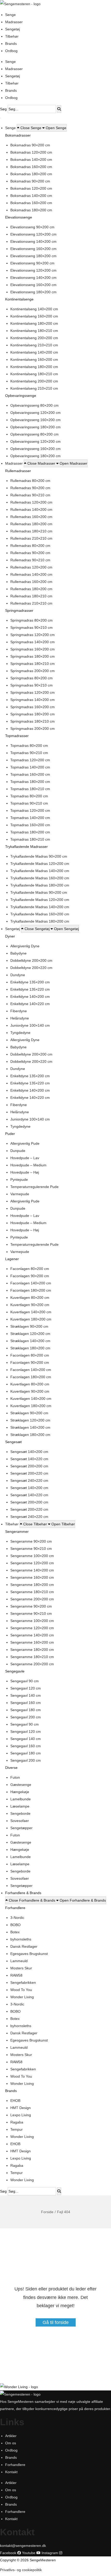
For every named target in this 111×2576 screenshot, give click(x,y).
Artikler (11, 2436)
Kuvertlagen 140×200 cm (31, 1312)
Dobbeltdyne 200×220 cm (31, 968)
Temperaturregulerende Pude (34, 1187)
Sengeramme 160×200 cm (32, 1577)
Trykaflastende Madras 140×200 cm (40, 871)
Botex (15, 1932)
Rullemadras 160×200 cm (31, 517)
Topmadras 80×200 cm (29, 746)
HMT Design (21, 2108)
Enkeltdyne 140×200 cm (30, 997)
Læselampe (20, 1806)
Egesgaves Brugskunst (29, 1954)
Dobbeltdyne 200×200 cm (31, 960)
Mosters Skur (21, 1968)
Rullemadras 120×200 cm (31, 502)
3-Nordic (17, 1918)
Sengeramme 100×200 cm (32, 1556)
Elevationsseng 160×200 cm (33, 249)
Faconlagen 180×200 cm (31, 1290)
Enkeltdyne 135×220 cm (30, 989)
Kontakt (11, 2472)
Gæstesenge (21, 1785)
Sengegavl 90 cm (25, 1681)
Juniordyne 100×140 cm (30, 1025)
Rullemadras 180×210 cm (31, 531)
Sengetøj (13, 29)
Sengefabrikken (23, 1983)
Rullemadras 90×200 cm (30, 488)
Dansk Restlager (24, 1946)
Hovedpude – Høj (25, 1172)
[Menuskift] (0, 118)
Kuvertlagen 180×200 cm (31, 1319)
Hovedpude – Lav (25, 1158)
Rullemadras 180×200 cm (31, 524)
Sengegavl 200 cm (26, 1717)
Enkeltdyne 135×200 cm (30, 982)
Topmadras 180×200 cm (30, 782)
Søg (3, 109)
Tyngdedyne (20, 1033)
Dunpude (18, 1151)
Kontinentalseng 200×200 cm (34, 338)
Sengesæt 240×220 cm (29, 1481)
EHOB (15, 2101)
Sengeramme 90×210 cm (31, 1549)
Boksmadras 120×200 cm (31, 152)
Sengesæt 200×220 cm (29, 1473)
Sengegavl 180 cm (26, 1710)
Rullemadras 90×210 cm (30, 495)
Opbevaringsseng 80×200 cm (34, 405)
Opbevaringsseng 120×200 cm (35, 413)
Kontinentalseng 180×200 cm (34, 323)
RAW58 (16, 1975)
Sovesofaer (20, 1821)
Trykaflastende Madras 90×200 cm (39, 856)
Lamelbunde (21, 1799)
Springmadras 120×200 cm (33, 635)
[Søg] (59, 109)
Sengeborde (20, 1813)
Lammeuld (19, 1961)
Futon (15, 1777)
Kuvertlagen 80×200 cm (30, 1298)
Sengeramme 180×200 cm (32, 1585)
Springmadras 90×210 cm (31, 628)
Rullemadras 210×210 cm (31, 538)
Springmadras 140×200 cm (33, 642)
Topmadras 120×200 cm (30, 760)
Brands (11, 44)
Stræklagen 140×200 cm (30, 1341)
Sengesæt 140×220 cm (29, 1459)
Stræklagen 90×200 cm (29, 1326)
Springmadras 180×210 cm (33, 664)
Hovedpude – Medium (28, 1165)
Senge (10, 15)
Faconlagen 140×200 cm (31, 1283)
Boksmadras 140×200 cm (31, 160)
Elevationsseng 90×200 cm (32, 227)
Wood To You (21, 1990)
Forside (47, 2212)
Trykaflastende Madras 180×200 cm (40, 885)
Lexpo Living (21, 2115)
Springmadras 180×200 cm (33, 656)
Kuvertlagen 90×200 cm (30, 1305)
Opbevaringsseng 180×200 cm (35, 427)
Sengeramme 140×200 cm (32, 1570)
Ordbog (11, 51)
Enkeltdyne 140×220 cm (30, 1004)
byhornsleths (21, 1939)
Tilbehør (12, 36)
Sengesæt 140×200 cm (29, 1452)
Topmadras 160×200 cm (30, 774)
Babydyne (18, 953)
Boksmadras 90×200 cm (30, 145)
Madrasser (14, 22)
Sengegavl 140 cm (26, 1695)
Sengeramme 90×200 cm (31, 1541)
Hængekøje (20, 1792)
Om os (11, 2443)
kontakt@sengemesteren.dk (23, 2546)
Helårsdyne (20, 1018)
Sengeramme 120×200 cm (32, 1563)
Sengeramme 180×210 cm (32, 1592)
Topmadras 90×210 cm (29, 753)
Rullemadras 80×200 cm (30, 481)
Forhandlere (15, 2465)
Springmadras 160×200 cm (33, 649)
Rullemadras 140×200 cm (31, 509)
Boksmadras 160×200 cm (31, 167)
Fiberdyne (19, 1011)
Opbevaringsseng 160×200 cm (35, 420)
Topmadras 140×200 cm (30, 767)
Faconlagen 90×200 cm (30, 1276)
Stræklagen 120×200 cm (30, 1334)
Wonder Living (22, 1997)
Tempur (17, 2129)
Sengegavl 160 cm (26, 1703)
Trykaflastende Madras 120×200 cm (40, 864)
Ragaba (17, 2122)
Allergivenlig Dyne (25, 946)
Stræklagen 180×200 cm (30, 1348)
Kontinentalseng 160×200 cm (34, 316)
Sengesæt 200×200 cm (29, 1466)
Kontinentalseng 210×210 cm (34, 345)
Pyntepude (19, 1180)
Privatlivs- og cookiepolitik (21, 2570)
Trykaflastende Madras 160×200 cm (40, 878)
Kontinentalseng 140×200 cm (34, 309)
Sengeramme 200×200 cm (32, 1599)
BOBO (15, 1925)
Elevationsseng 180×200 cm (33, 256)
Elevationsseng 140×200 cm (33, 241)
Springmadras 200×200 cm (33, 671)
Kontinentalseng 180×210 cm (34, 331)
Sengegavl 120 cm (26, 1688)
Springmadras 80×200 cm (31, 620)
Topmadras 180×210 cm (30, 789)
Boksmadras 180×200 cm (31, 174)
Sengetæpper (21, 1828)
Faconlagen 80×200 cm (30, 1269)
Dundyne (18, 975)
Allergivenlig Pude (25, 1143)
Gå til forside (56, 2322)
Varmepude (20, 1194)
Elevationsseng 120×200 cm (33, 234)
